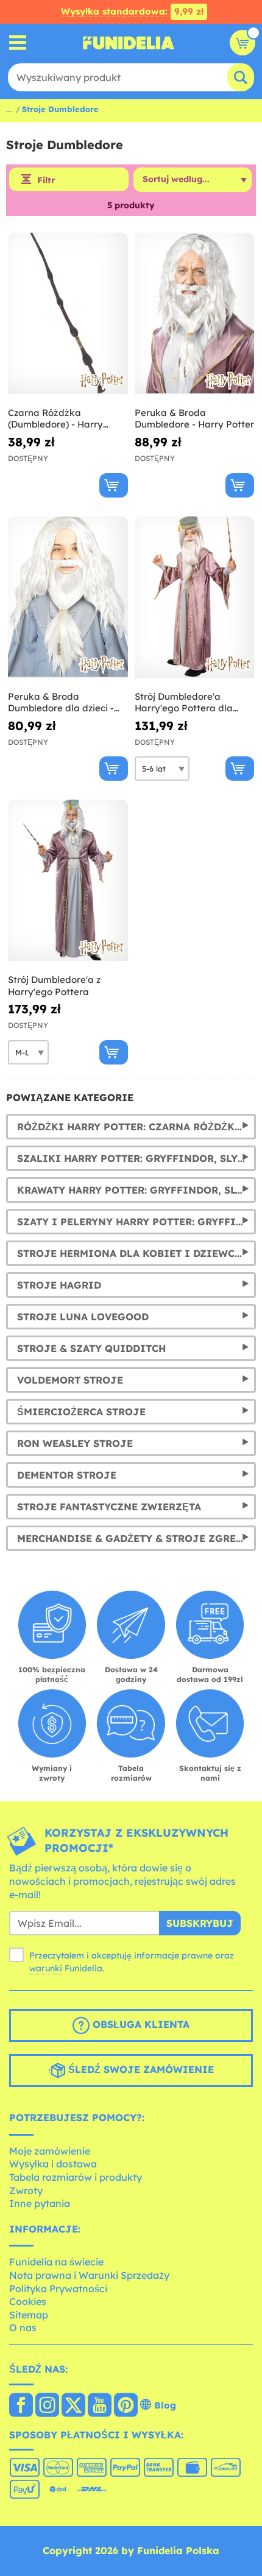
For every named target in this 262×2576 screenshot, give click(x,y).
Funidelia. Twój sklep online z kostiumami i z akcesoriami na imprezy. (129, 43)
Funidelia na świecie (56, 2262)
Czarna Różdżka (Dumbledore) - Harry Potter (55, 419)
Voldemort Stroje (70, 1380)
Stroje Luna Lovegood (83, 1317)
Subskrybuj (200, 1923)
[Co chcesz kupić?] (18, 43)
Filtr (46, 180)
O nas (23, 2328)
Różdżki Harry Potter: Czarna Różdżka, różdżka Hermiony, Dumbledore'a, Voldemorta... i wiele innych (136, 1127)
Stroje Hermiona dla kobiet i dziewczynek (136, 1253)
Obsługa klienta (140, 2024)
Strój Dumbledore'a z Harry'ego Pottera (54, 986)
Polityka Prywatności (58, 2289)
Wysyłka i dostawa (53, 2164)
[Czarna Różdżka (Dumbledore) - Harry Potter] (68, 314)
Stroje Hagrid (59, 1285)
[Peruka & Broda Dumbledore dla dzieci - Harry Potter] (68, 597)
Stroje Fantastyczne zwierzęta (109, 1507)
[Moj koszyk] (243, 43)
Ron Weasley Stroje (75, 1443)
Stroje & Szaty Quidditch (91, 1348)
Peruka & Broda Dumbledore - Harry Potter (194, 419)
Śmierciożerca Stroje (81, 1412)
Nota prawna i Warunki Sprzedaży (89, 2275)
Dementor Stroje (67, 1475)
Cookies (28, 2301)
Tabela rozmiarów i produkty (76, 2177)
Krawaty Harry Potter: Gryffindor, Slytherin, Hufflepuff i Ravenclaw (136, 1190)
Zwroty (26, 2191)
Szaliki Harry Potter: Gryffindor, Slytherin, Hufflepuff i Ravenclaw (136, 1158)
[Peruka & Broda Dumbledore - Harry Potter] (195, 314)
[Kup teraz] (114, 485)
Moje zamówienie (50, 2151)
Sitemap (29, 2315)
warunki (46, 1968)
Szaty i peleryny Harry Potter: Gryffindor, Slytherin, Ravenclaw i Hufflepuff (136, 1222)
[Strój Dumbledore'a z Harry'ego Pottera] (68, 881)
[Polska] (21, 2406)
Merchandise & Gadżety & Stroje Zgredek (136, 1538)
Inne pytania (40, 2203)
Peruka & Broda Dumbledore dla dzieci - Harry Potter (61, 702)
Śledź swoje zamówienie (140, 2069)
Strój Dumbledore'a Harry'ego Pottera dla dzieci (184, 702)
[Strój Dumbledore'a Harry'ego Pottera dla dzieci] (195, 597)
